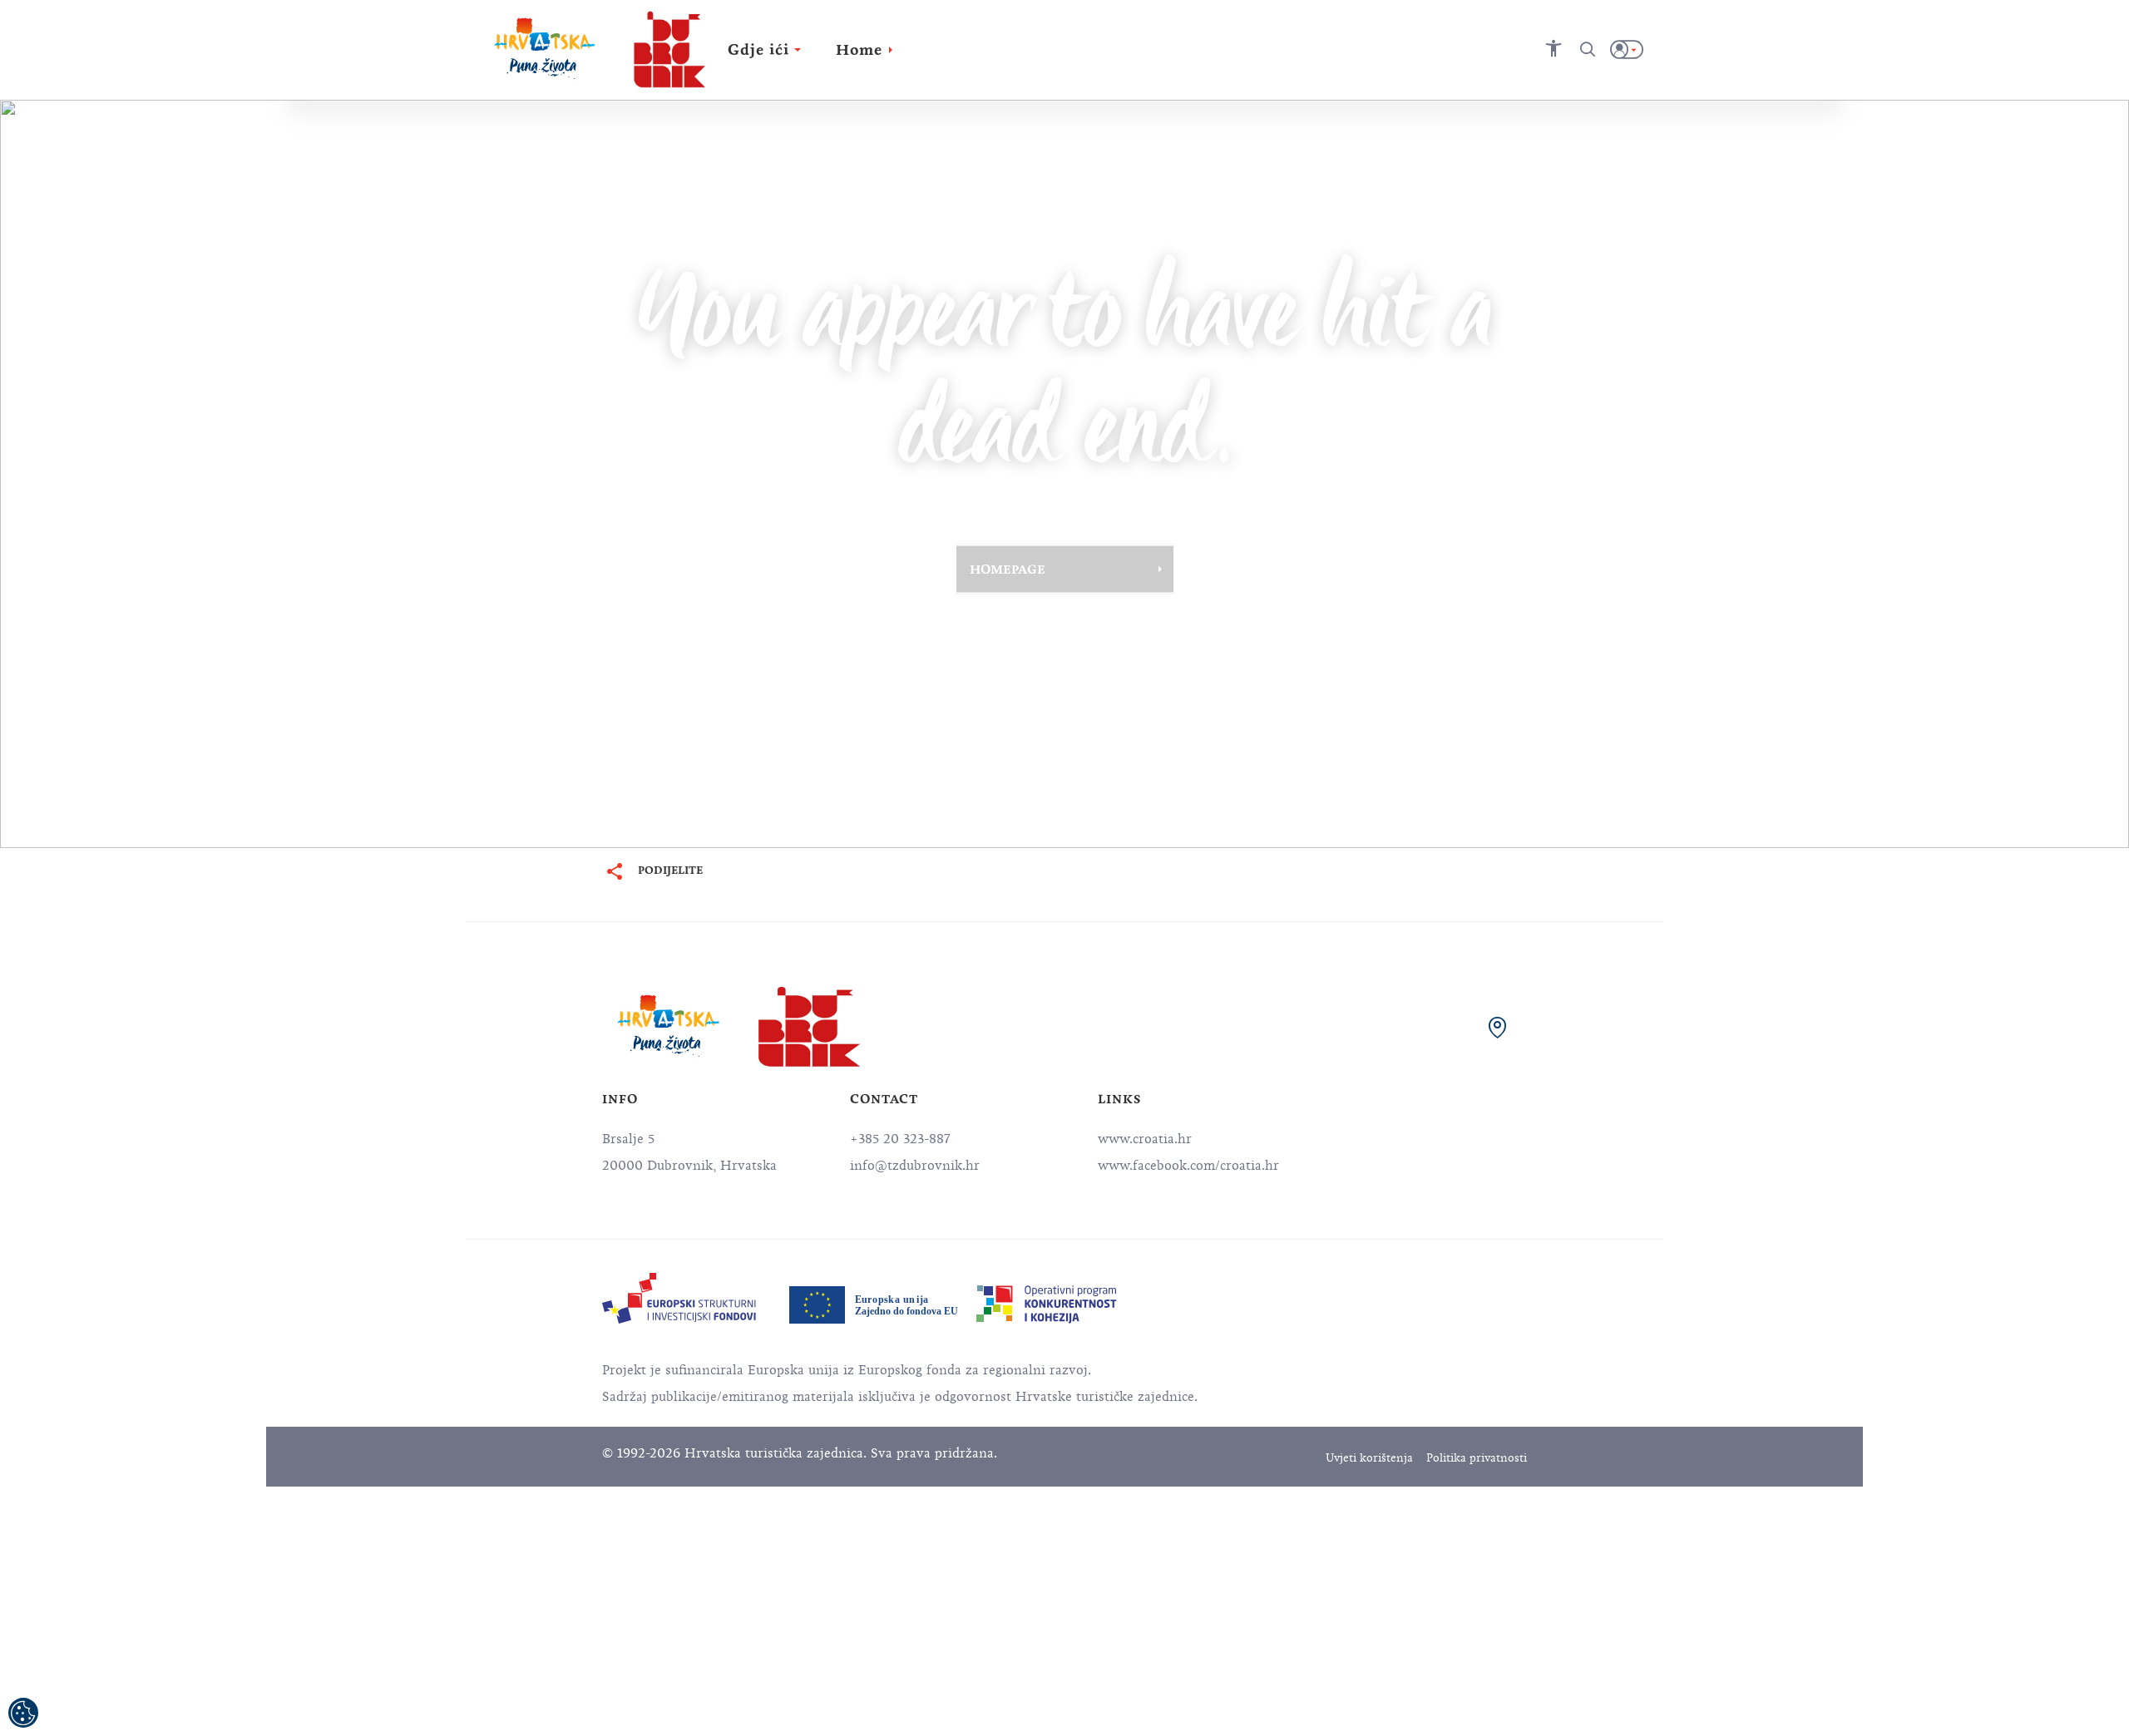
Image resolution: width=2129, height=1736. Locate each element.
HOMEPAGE (1008, 569)
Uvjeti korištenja (1369, 1458)
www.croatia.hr (1145, 1139)
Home (859, 50)
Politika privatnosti (1477, 1458)
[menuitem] (679, 1298)
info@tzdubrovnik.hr (915, 1166)
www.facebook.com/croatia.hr (1188, 1166)
